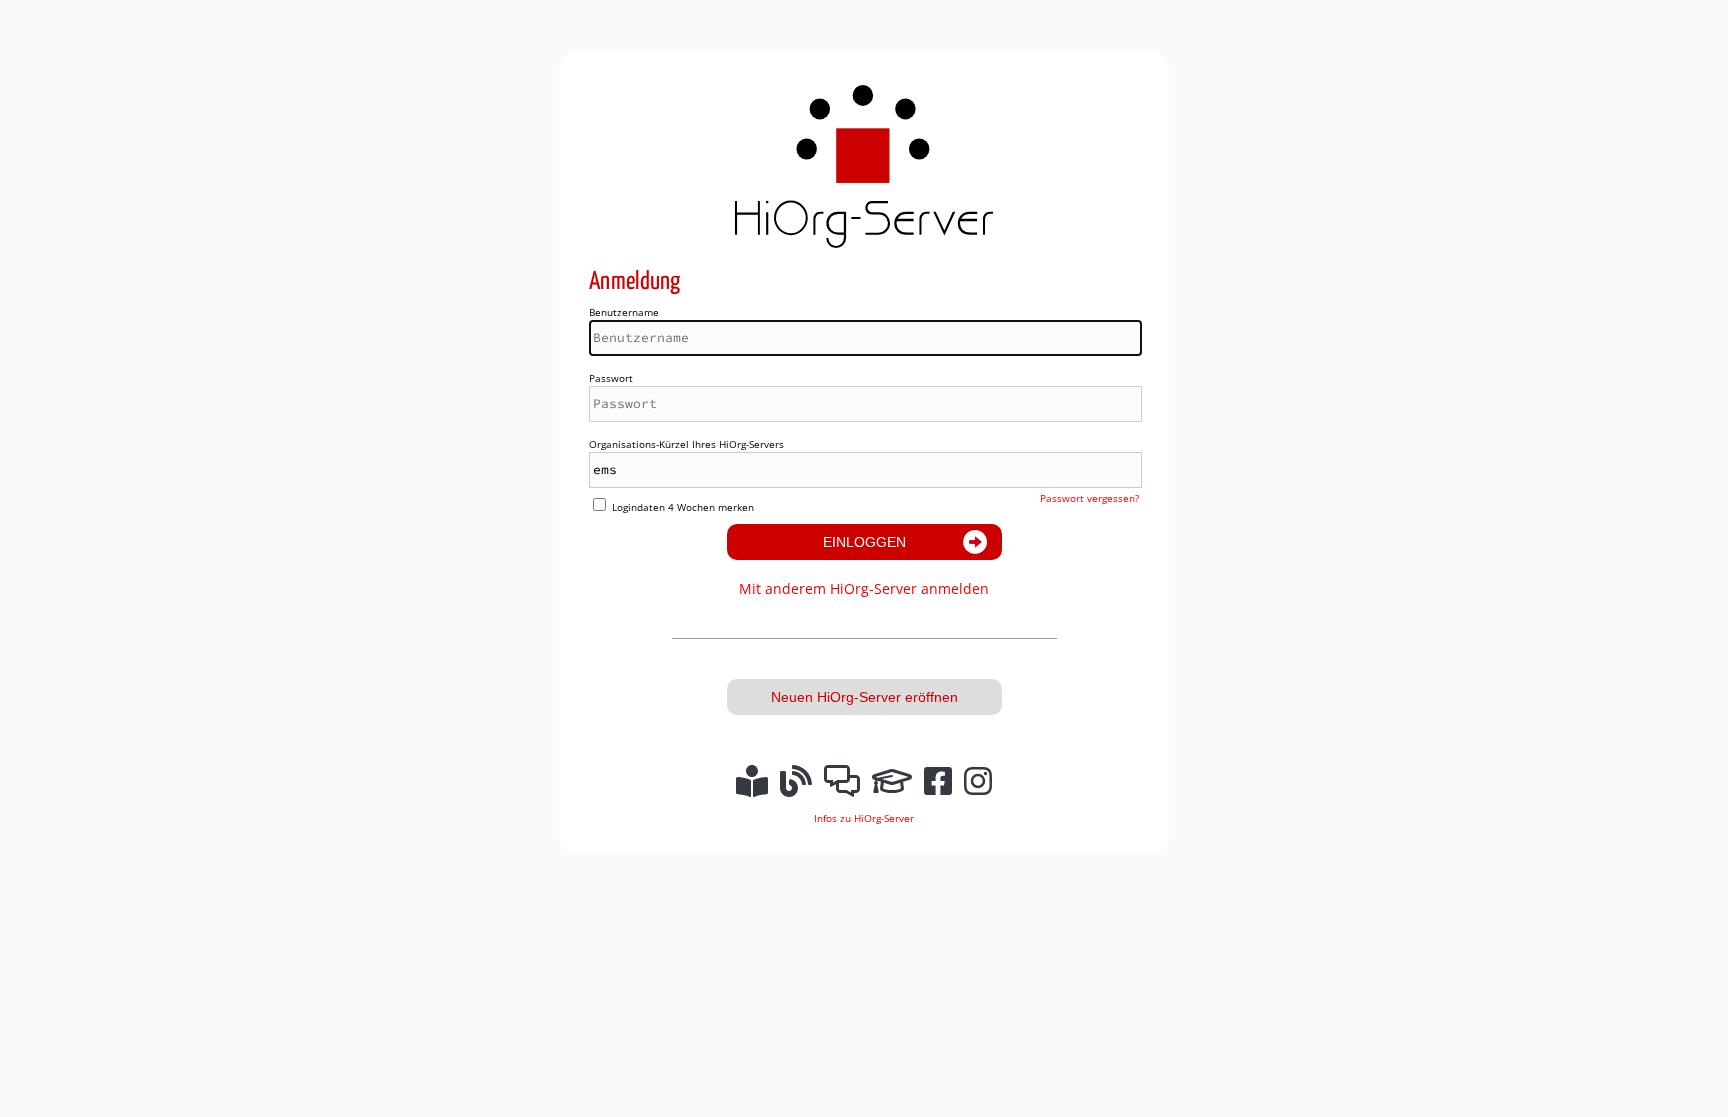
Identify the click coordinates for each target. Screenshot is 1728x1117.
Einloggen (864, 542)
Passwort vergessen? (1089, 498)
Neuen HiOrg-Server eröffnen (864, 697)
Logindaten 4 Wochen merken (683, 507)
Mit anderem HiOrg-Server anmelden (864, 588)
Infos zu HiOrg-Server (864, 818)
